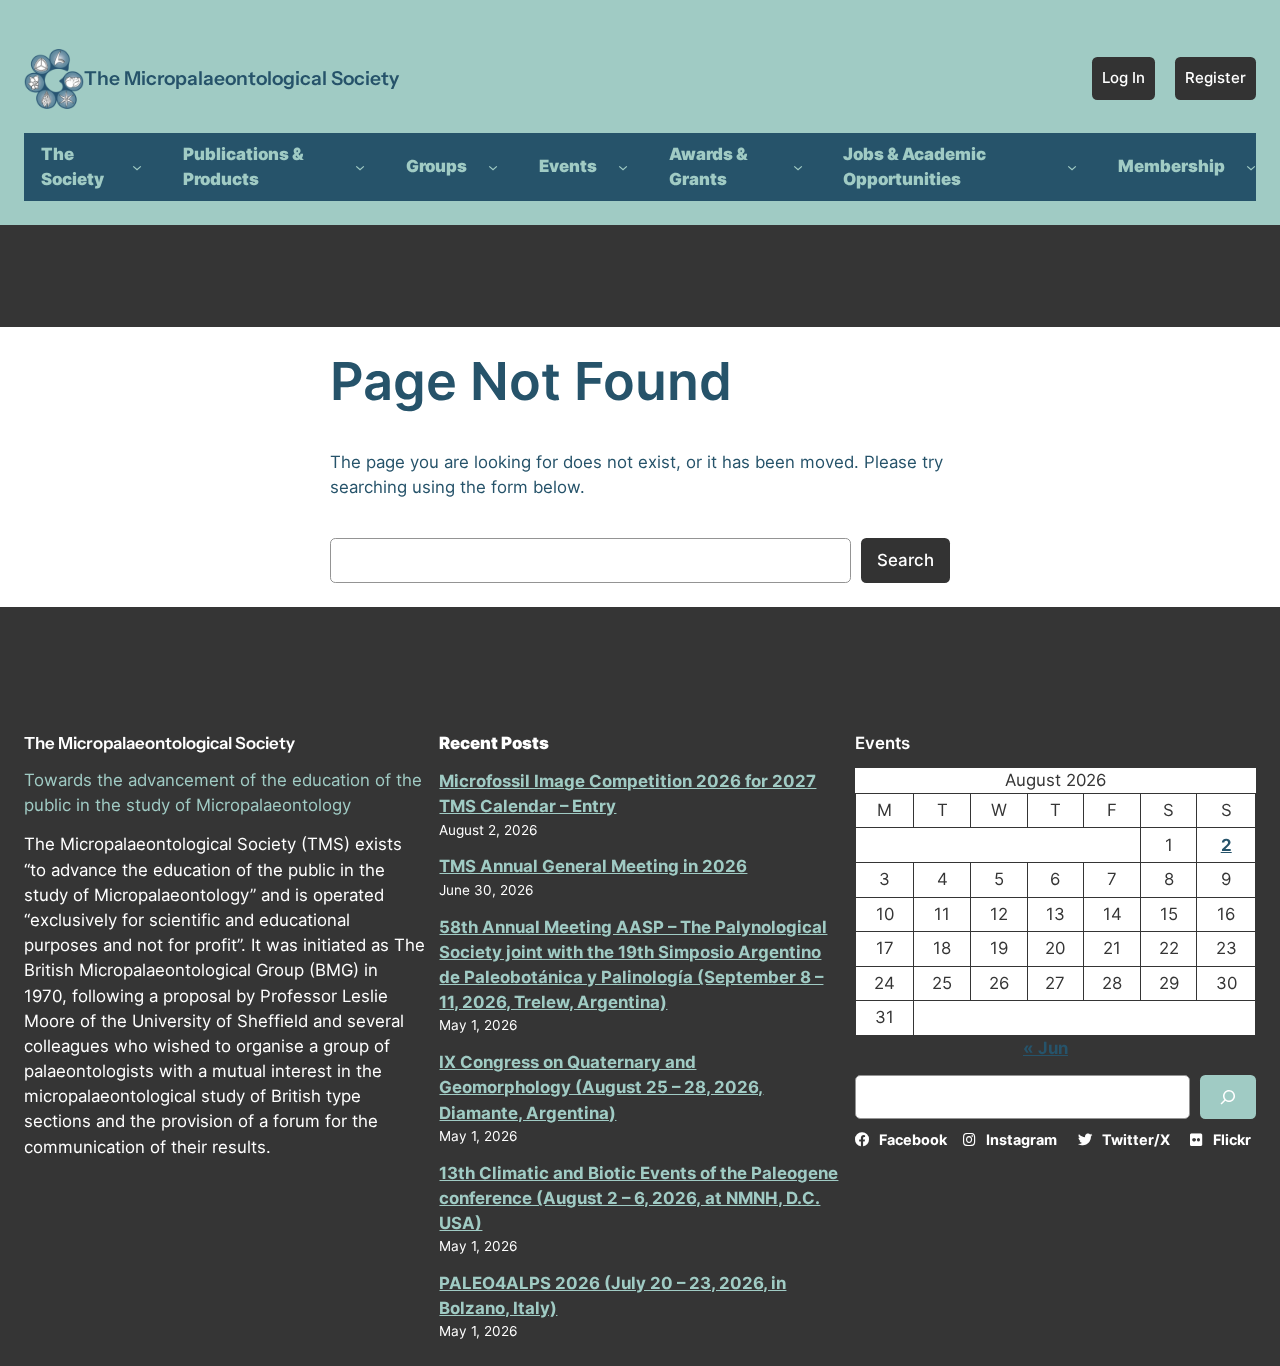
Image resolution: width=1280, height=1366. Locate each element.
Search (905, 560)
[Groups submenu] (493, 167)
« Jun (1045, 1048)
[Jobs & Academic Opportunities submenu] (1072, 167)
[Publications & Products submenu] (360, 167)
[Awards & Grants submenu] (798, 167)
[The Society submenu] (137, 167)
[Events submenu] (623, 167)
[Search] (1228, 1096)
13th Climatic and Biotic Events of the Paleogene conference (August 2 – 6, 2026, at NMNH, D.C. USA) (638, 1198)
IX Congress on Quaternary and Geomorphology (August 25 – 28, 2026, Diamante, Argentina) (601, 1087)
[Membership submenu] (1251, 167)
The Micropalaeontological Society (241, 78)
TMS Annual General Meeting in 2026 (593, 866)
